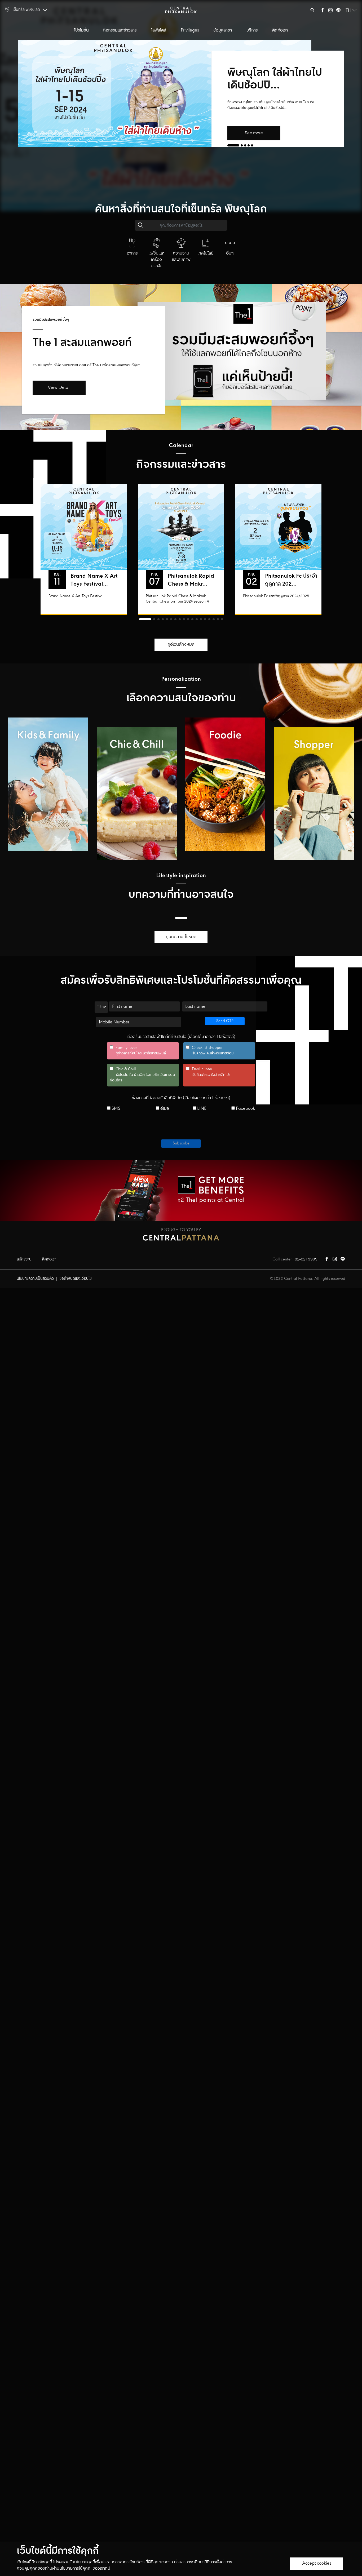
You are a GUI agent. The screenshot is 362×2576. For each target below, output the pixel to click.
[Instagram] (330, 11)
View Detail (59, 388)
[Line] (338, 11)
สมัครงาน (24, 1259)
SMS (115, 1109)
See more (254, 133)
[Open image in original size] (181, 10)
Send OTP (225, 1021)
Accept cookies (317, 2563)
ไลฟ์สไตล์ (159, 30)
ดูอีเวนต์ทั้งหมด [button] (181, 645)
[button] (233, 145)
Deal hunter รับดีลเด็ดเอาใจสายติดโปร (208, 1072)
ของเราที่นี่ (101, 2568)
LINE (201, 1109)
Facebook (245, 1109)
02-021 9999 (306, 1259)
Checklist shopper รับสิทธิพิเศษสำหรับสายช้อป (210, 1051)
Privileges (190, 30)
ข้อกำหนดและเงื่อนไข (76, 1279)
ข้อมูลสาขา (223, 30)
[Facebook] (323, 11)
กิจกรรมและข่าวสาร (120, 30)
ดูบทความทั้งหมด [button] (181, 937)
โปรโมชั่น (81, 30)
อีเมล (164, 1109)
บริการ (252, 30)
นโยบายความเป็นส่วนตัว (35, 1279)
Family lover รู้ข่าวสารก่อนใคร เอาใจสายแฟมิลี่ (138, 1051)
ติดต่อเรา (280, 30)
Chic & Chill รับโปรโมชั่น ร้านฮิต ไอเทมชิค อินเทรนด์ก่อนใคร (142, 1075)
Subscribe (181, 1143)
